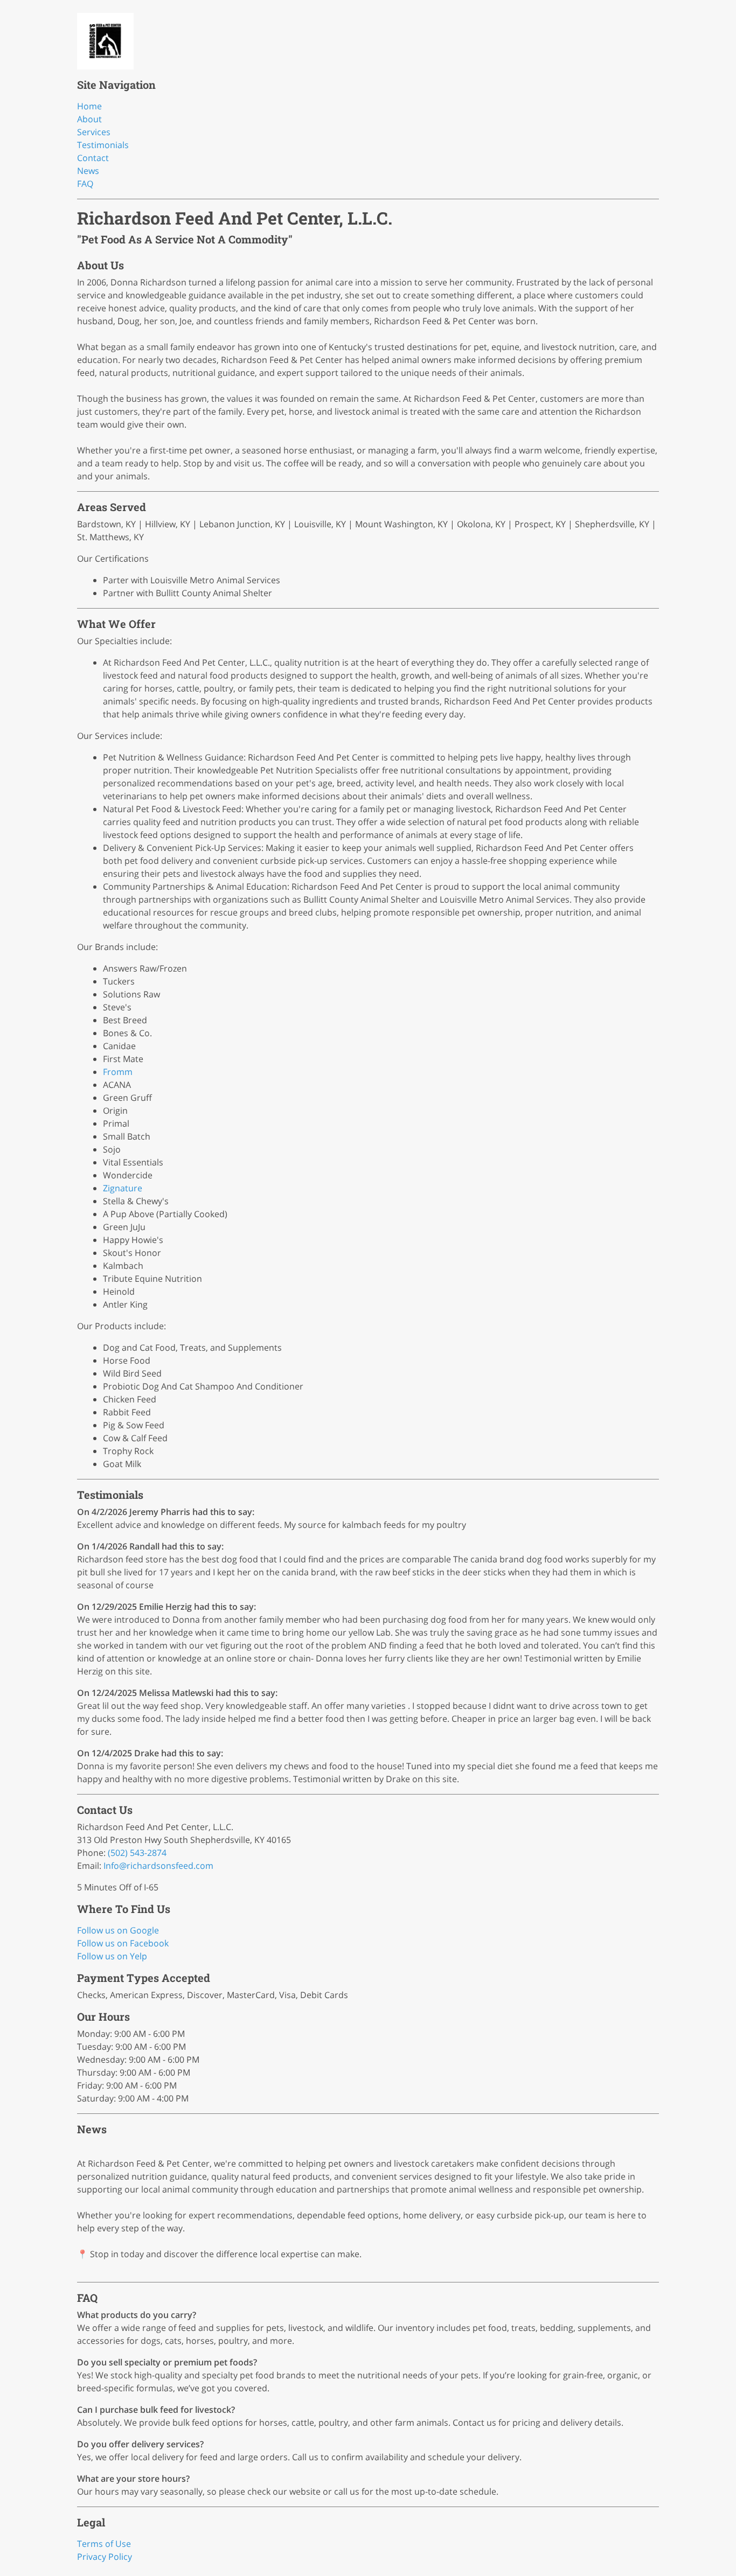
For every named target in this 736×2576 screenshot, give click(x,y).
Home (89, 106)
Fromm (118, 1072)
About (89, 119)
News (88, 171)
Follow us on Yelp (112, 1956)
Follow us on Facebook (123, 1943)
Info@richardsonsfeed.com (158, 1866)
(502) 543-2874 (137, 1853)
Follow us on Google (118, 1930)
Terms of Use (104, 2544)
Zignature (123, 1188)
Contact (93, 158)
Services (94, 132)
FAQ (85, 184)
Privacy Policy (105, 2557)
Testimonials (103, 145)
